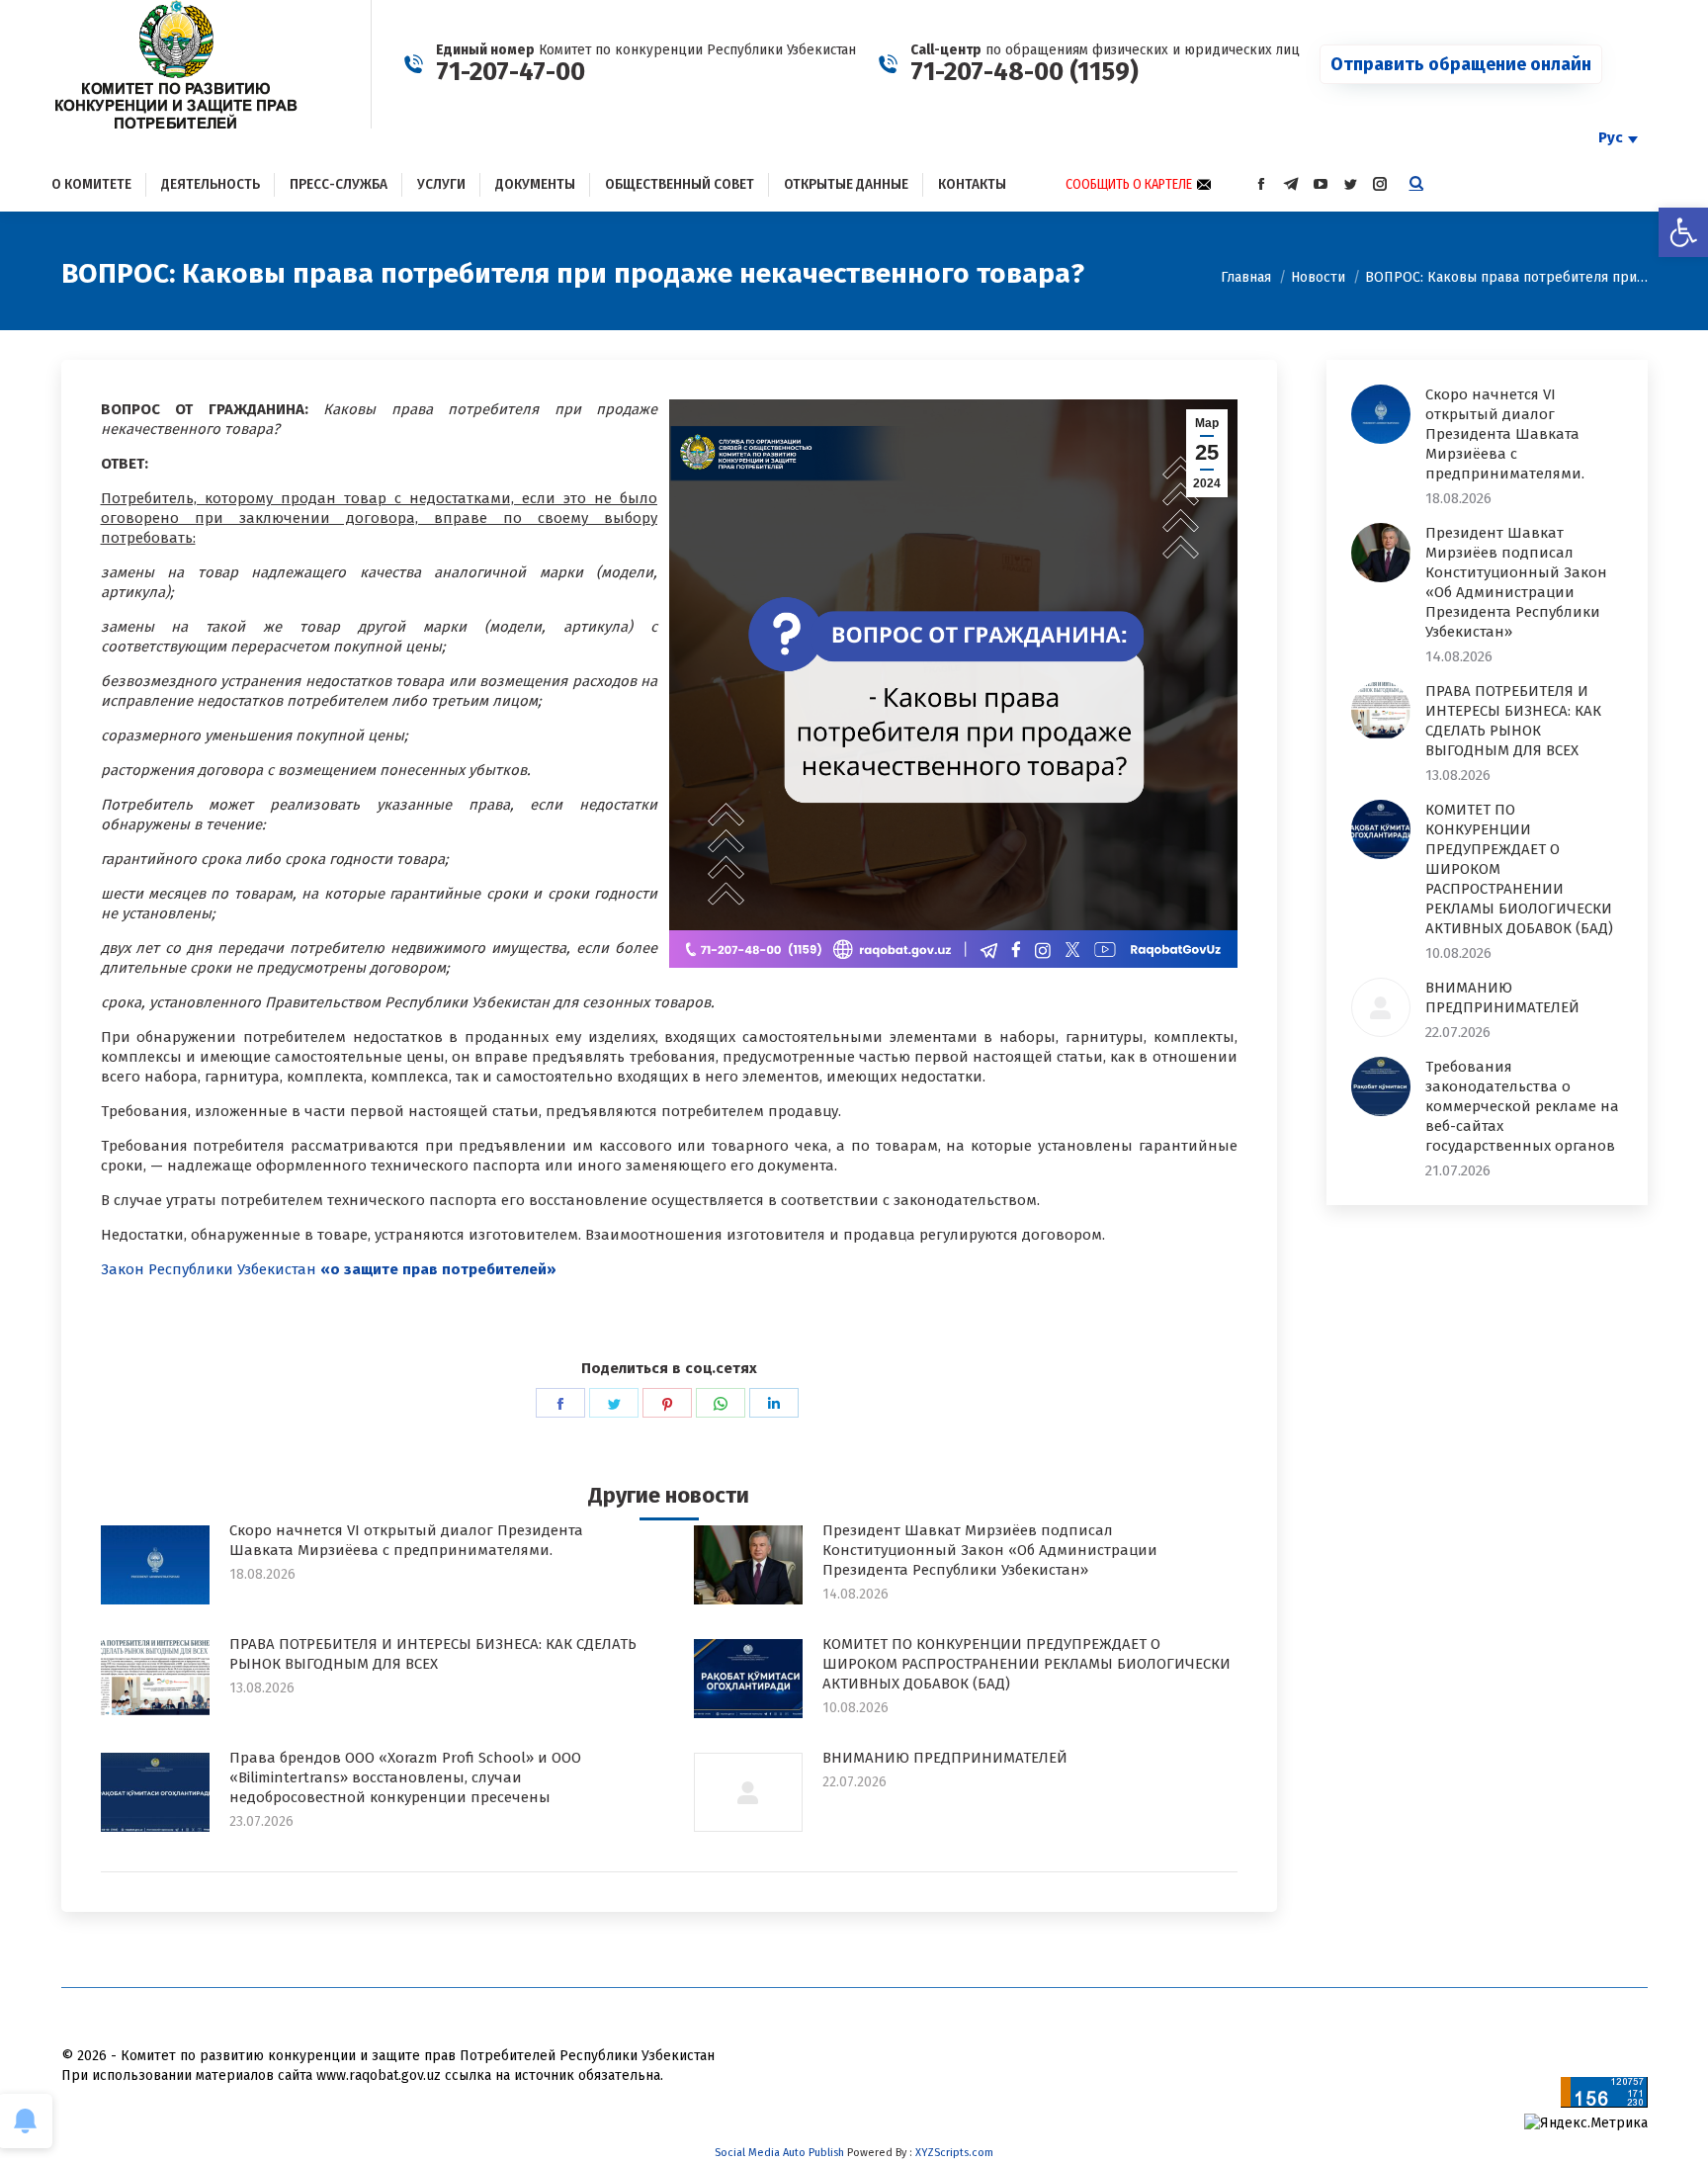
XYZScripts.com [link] (954, 2153)
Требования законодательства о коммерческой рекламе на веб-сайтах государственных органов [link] (1522, 1106)
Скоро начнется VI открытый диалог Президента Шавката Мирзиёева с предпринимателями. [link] (406, 1540)
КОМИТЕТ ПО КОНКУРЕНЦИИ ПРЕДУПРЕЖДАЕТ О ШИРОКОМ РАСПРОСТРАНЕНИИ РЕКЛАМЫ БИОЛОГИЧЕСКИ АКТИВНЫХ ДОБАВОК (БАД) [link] (1026, 1664)
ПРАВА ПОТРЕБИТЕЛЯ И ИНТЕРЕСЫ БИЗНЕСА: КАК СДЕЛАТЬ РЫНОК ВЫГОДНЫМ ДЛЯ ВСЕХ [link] (433, 1654)
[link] (1683, 232)
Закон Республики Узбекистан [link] (329, 1269)
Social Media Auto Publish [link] (779, 2153)
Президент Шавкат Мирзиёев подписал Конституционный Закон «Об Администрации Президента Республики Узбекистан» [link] (990, 1550)
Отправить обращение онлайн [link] (1461, 64)
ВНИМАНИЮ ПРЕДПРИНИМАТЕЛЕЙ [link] (945, 1758)
